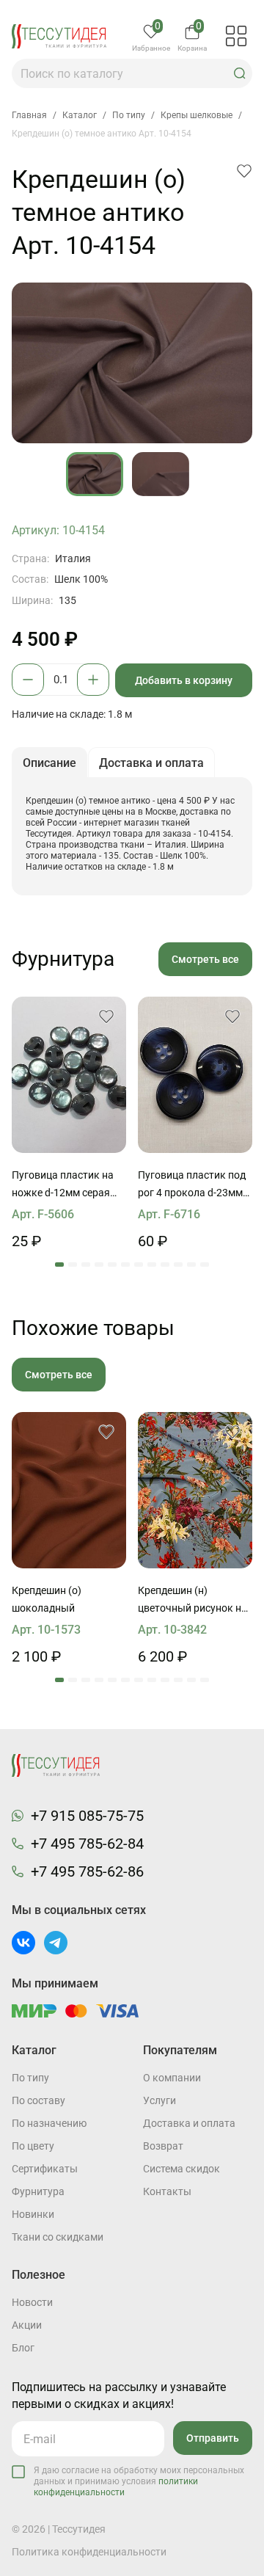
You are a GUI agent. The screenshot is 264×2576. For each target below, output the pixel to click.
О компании (172, 2078)
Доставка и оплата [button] (151, 763)
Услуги (159, 2100)
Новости (32, 2302)
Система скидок (181, 2169)
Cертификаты (45, 2169)
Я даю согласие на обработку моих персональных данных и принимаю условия (139, 2481)
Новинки (33, 2214)
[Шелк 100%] (69, 1490)
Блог (23, 2348)
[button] (240, 73)
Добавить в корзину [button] (184, 680)
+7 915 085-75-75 (87, 1816)
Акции (27, 2325)
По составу (38, 2100)
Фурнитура (38, 2191)
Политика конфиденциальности (89, 2552)
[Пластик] (69, 1075)
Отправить (213, 2438)
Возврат (163, 2146)
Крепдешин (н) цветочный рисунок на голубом (192, 1601)
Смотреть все (205, 959)
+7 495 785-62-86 (87, 1871)
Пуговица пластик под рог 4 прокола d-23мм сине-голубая (192, 1185)
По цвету (33, 2146)
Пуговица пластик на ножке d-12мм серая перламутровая (63, 1185)
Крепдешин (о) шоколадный (47, 1599)
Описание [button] (49, 763)
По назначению (49, 2123)
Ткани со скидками (58, 2237)
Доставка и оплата (189, 2123)
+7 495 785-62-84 (87, 1844)
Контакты (167, 2191)
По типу (30, 2078)
